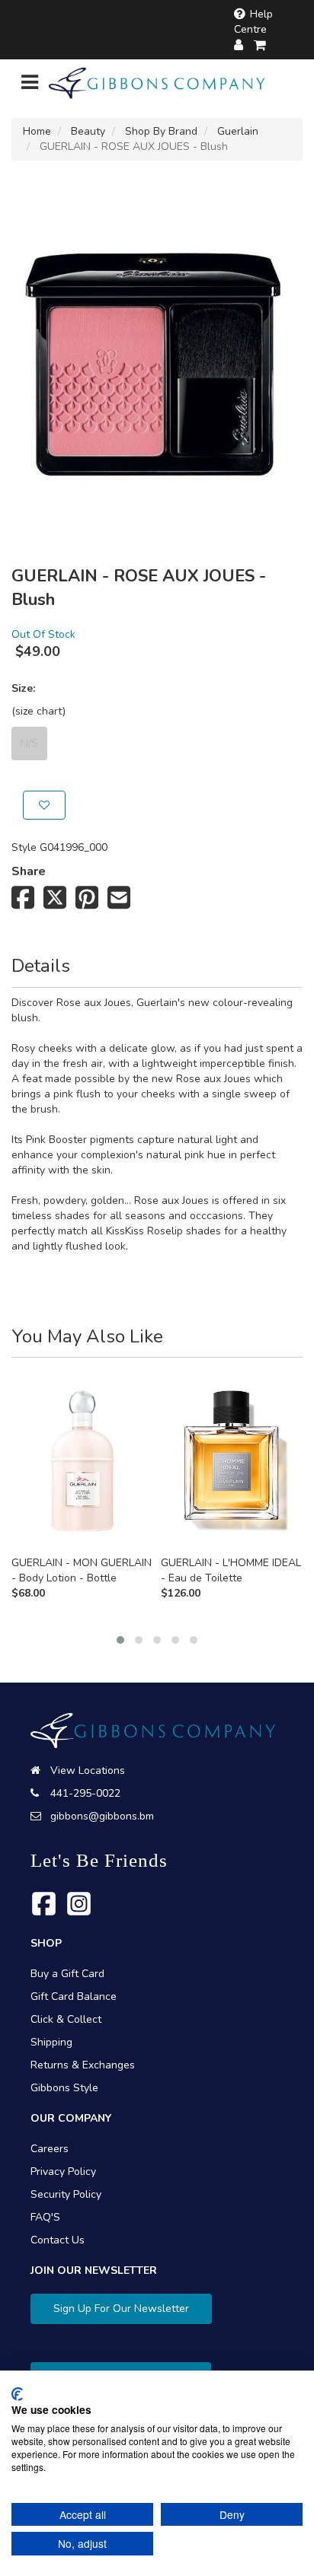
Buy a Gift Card (67, 1974)
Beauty (88, 131)
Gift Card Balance (74, 1996)
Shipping (51, 2042)
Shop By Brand (161, 131)
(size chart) (38, 711)
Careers (50, 2149)
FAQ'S (45, 2217)
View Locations (88, 1770)
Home (37, 131)
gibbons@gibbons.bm (102, 1816)
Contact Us (58, 2240)
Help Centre (253, 22)
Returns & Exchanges (83, 2065)
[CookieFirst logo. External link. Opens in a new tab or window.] (17, 2394)
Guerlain (238, 131)
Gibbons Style (64, 2088)
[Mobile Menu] (30, 86)
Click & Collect (66, 2019)
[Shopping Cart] (261, 45)
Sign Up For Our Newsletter (121, 2309)
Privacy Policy (63, 2172)
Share (29, 871)
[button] (120, 1640)
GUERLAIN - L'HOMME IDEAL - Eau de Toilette (231, 1570)
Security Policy (66, 2194)
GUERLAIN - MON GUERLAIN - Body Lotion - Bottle (82, 1570)
